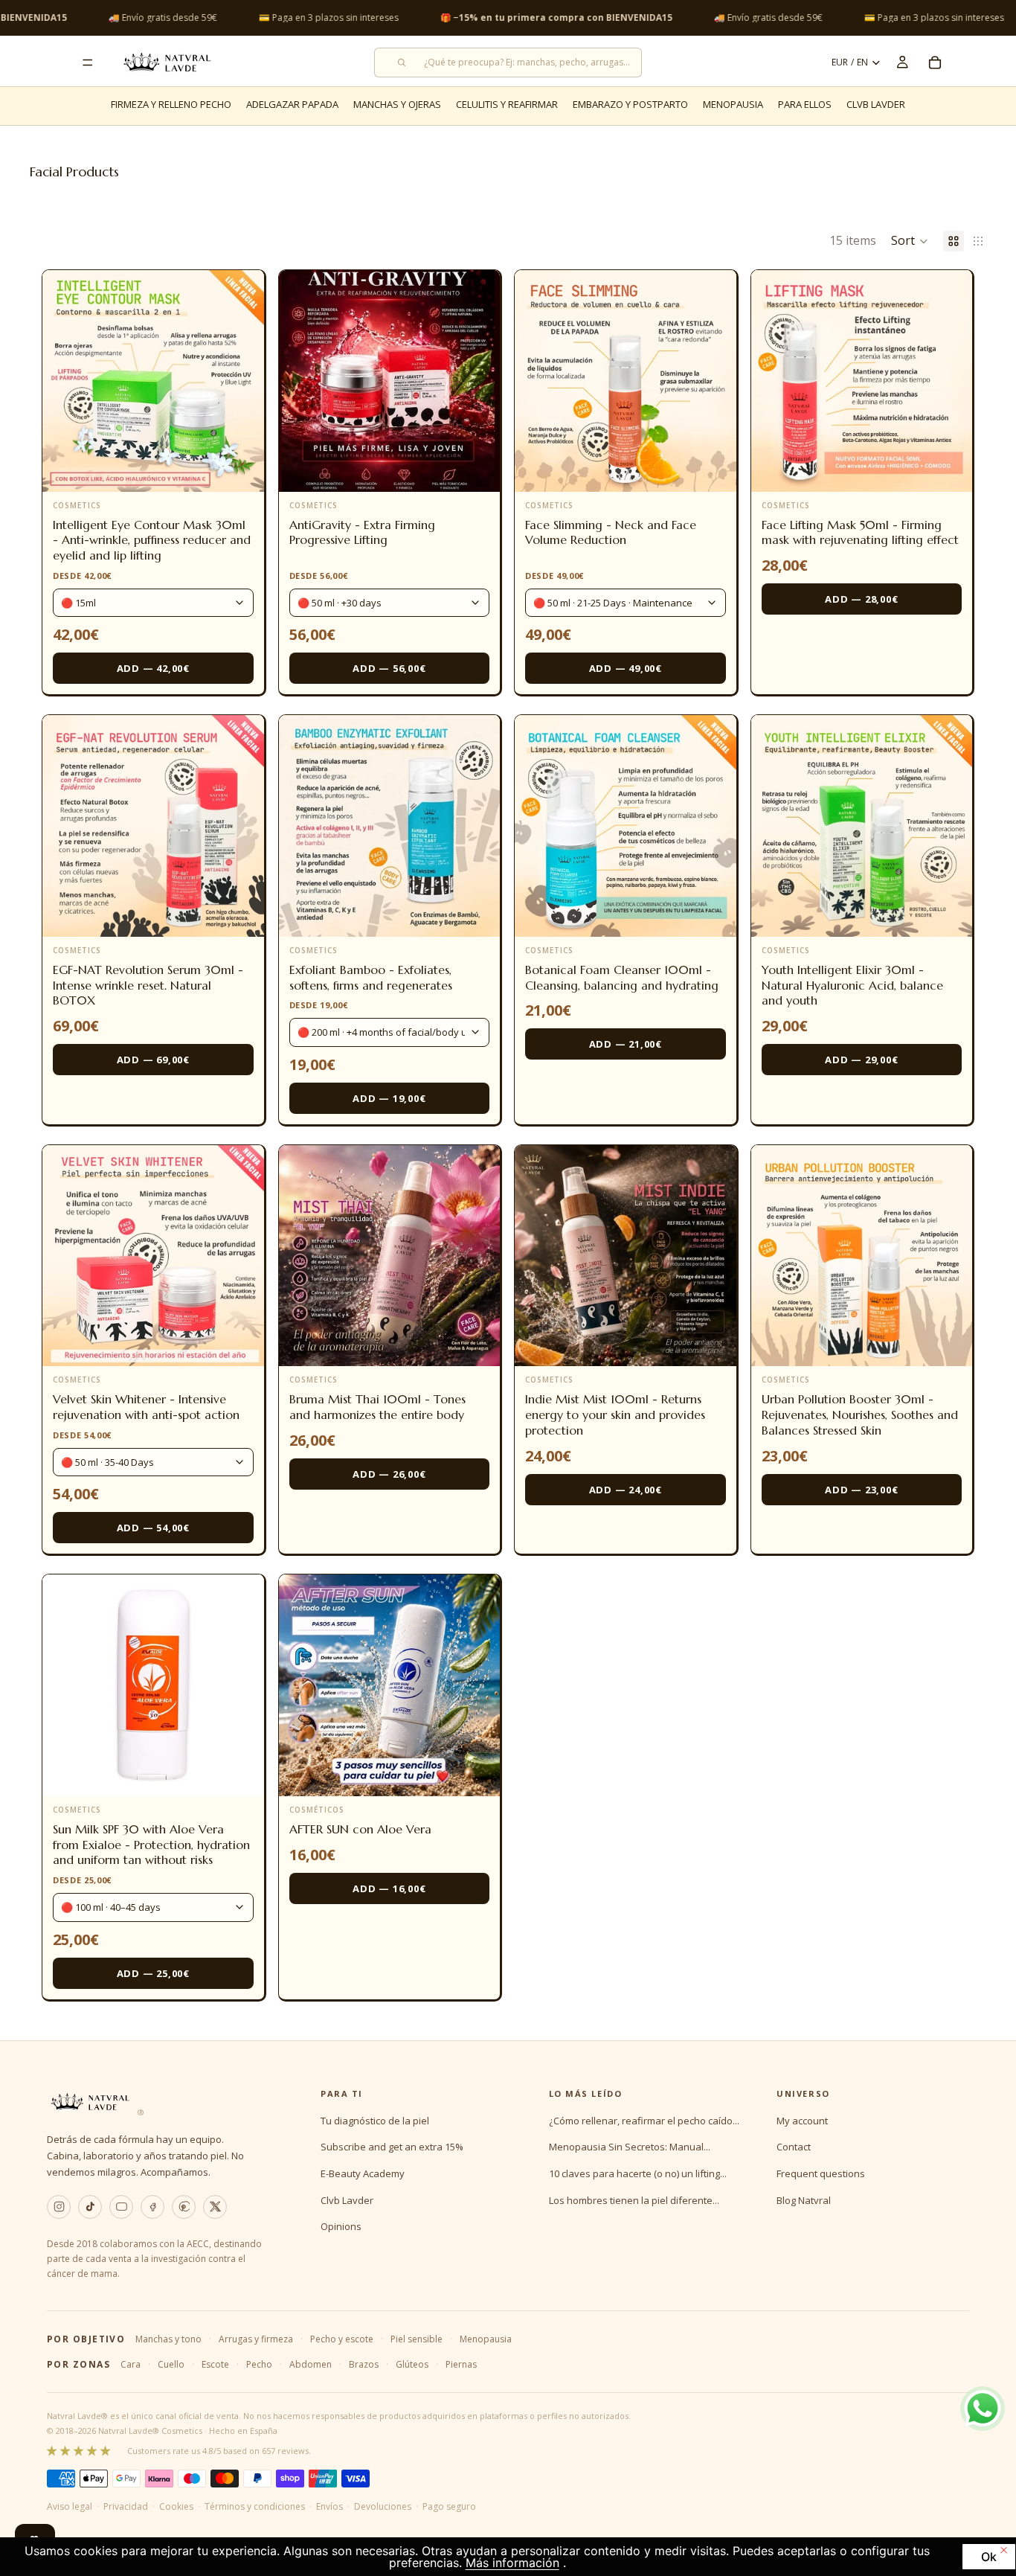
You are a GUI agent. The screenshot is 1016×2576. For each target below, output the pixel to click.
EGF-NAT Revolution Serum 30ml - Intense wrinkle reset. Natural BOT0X (148, 985)
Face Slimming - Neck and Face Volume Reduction (611, 532)
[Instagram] (59, 2207)
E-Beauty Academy (363, 2173)
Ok (989, 2557)
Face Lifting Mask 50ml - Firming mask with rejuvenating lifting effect (860, 532)
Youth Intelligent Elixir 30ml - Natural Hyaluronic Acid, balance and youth (852, 985)
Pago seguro (449, 2506)
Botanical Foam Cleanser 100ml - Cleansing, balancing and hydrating (622, 977)
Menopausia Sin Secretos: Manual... (630, 2147)
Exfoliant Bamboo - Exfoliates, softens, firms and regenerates (371, 977)
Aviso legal (70, 2506)
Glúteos (412, 2364)
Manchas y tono (168, 2339)
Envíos (329, 2506)
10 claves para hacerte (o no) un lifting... (638, 2173)
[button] (910, 241)
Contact (794, 2147)
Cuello (171, 2364)
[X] (215, 2207)
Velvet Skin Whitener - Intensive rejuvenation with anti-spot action (146, 1407)
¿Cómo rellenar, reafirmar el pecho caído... (644, 2121)
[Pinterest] (184, 2207)
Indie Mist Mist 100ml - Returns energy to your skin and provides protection (615, 1414)
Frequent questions (821, 2173)
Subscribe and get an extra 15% (392, 2147)
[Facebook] (152, 2207)
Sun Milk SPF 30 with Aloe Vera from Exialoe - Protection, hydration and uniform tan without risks (151, 1845)
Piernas (461, 2364)
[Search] (508, 63)
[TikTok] (90, 2207)
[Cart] (935, 63)
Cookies (176, 2506)
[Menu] (88, 63)
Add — (153, 668)
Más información (512, 2563)
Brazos (364, 2364)
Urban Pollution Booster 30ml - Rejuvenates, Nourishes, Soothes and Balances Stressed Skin (860, 1414)
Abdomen (311, 2364)
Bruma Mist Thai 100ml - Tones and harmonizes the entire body (377, 1407)
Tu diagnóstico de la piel (375, 2121)
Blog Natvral (804, 2200)
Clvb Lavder (347, 2200)
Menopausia (486, 2339)
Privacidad (126, 2506)
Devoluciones (383, 2506)
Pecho (259, 2364)
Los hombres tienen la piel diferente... (634, 2200)
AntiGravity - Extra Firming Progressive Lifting (362, 532)
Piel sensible (417, 2339)
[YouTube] (121, 2207)
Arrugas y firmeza (256, 2339)
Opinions (341, 2226)
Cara (131, 2364)
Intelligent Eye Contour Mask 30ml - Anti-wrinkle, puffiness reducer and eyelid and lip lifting (152, 540)
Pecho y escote (342, 2339)
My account (802, 2121)
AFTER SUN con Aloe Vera (360, 1829)
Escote (215, 2364)
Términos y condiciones (255, 2506)
